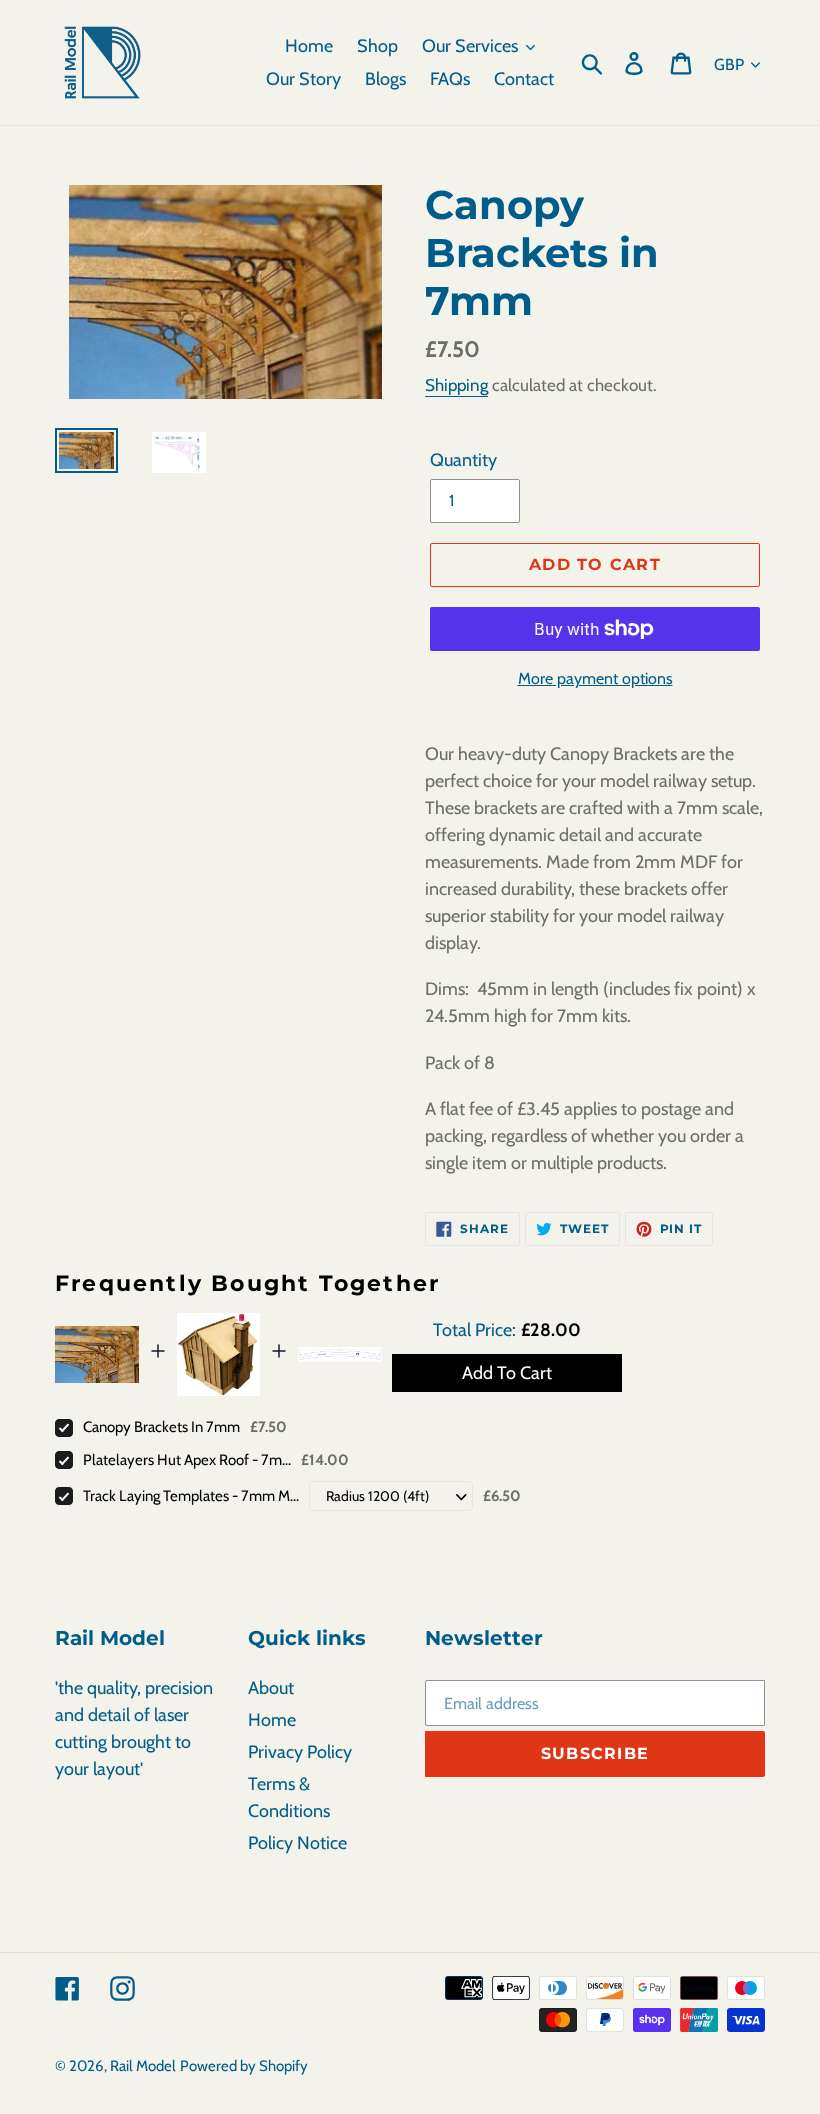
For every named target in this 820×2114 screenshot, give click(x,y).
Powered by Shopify (244, 2066)
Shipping (456, 385)
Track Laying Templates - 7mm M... (191, 1496)
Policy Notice (297, 1843)
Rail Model (143, 2066)
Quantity (463, 460)
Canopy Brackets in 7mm (161, 1427)
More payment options (595, 678)
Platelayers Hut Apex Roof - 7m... (187, 1460)
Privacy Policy (300, 1752)
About (271, 1688)
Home (272, 1720)
